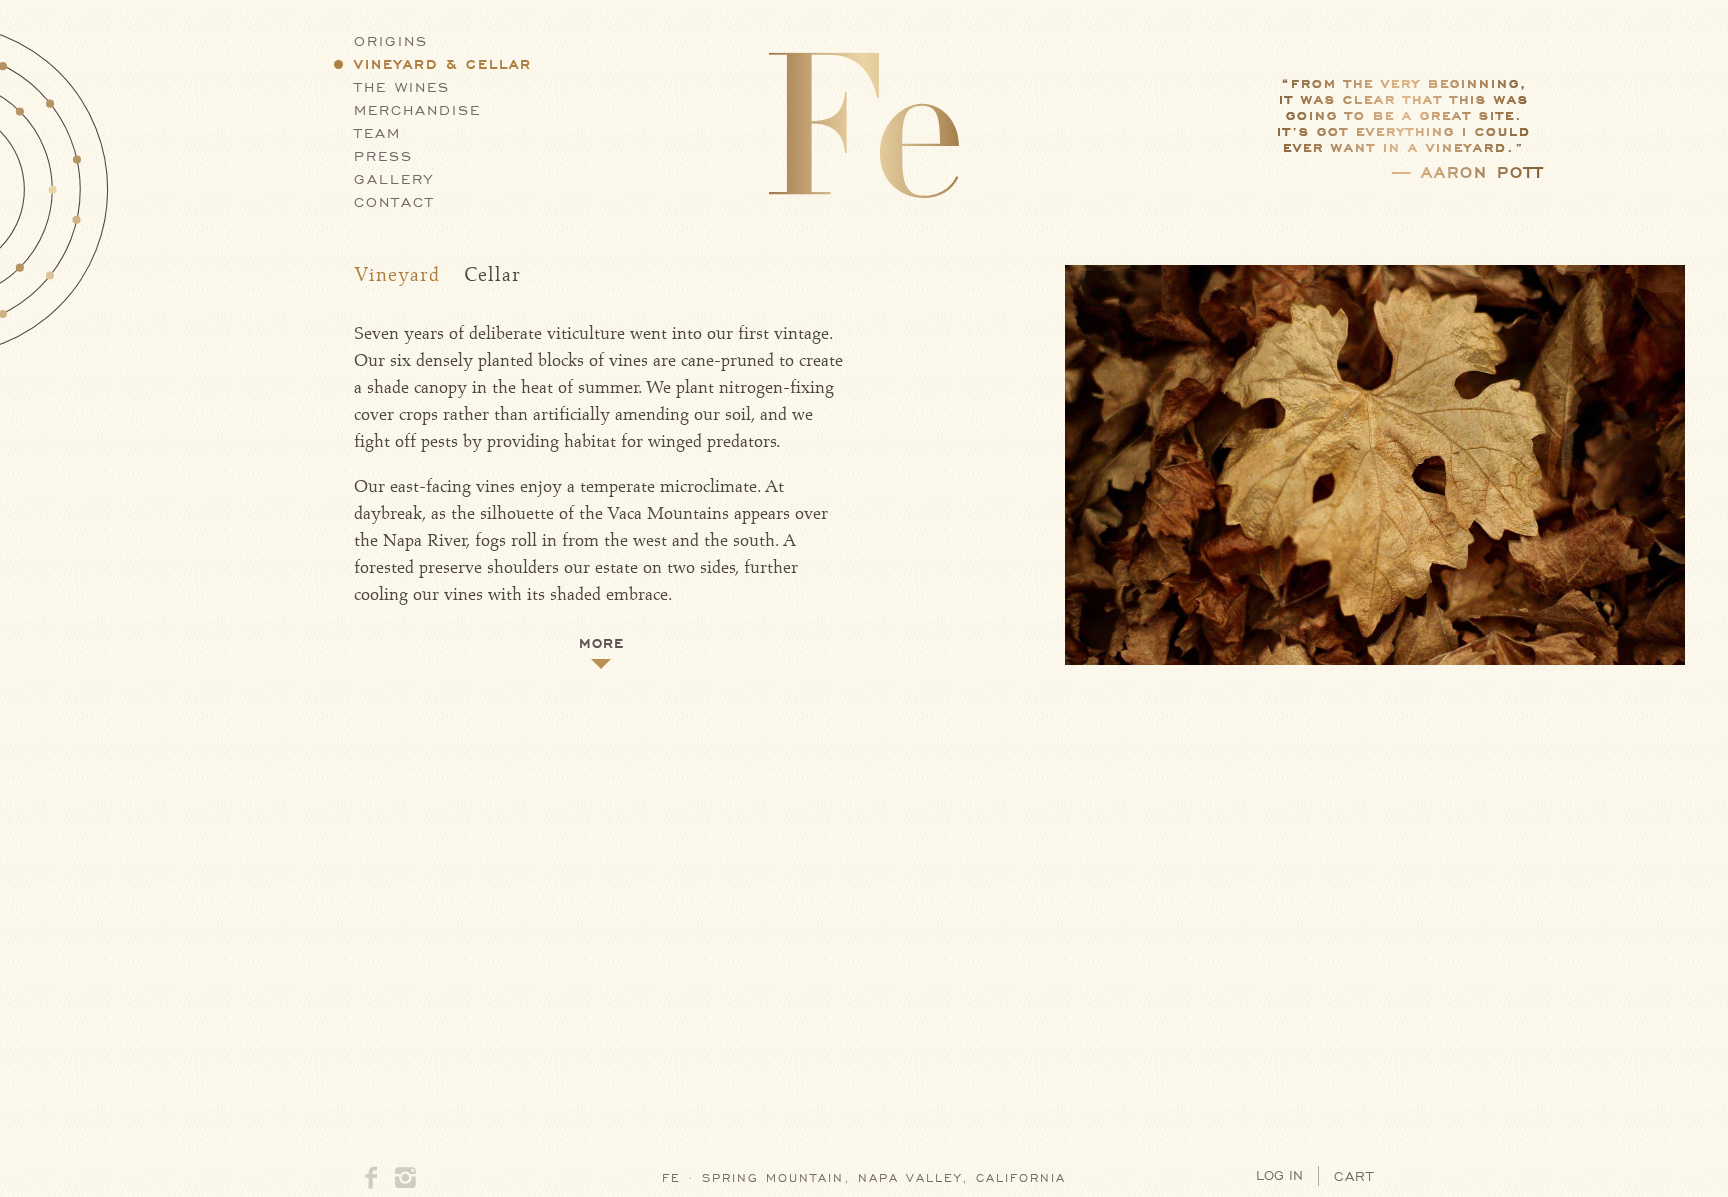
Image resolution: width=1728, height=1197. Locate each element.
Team (377, 133)
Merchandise (417, 110)
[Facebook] (371, 1178)
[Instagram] (405, 1178)
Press (383, 156)
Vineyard (397, 274)
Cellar (492, 274)
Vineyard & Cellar (443, 64)
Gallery (394, 179)
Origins (391, 41)
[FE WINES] (864, 128)
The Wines (402, 87)
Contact (394, 202)
